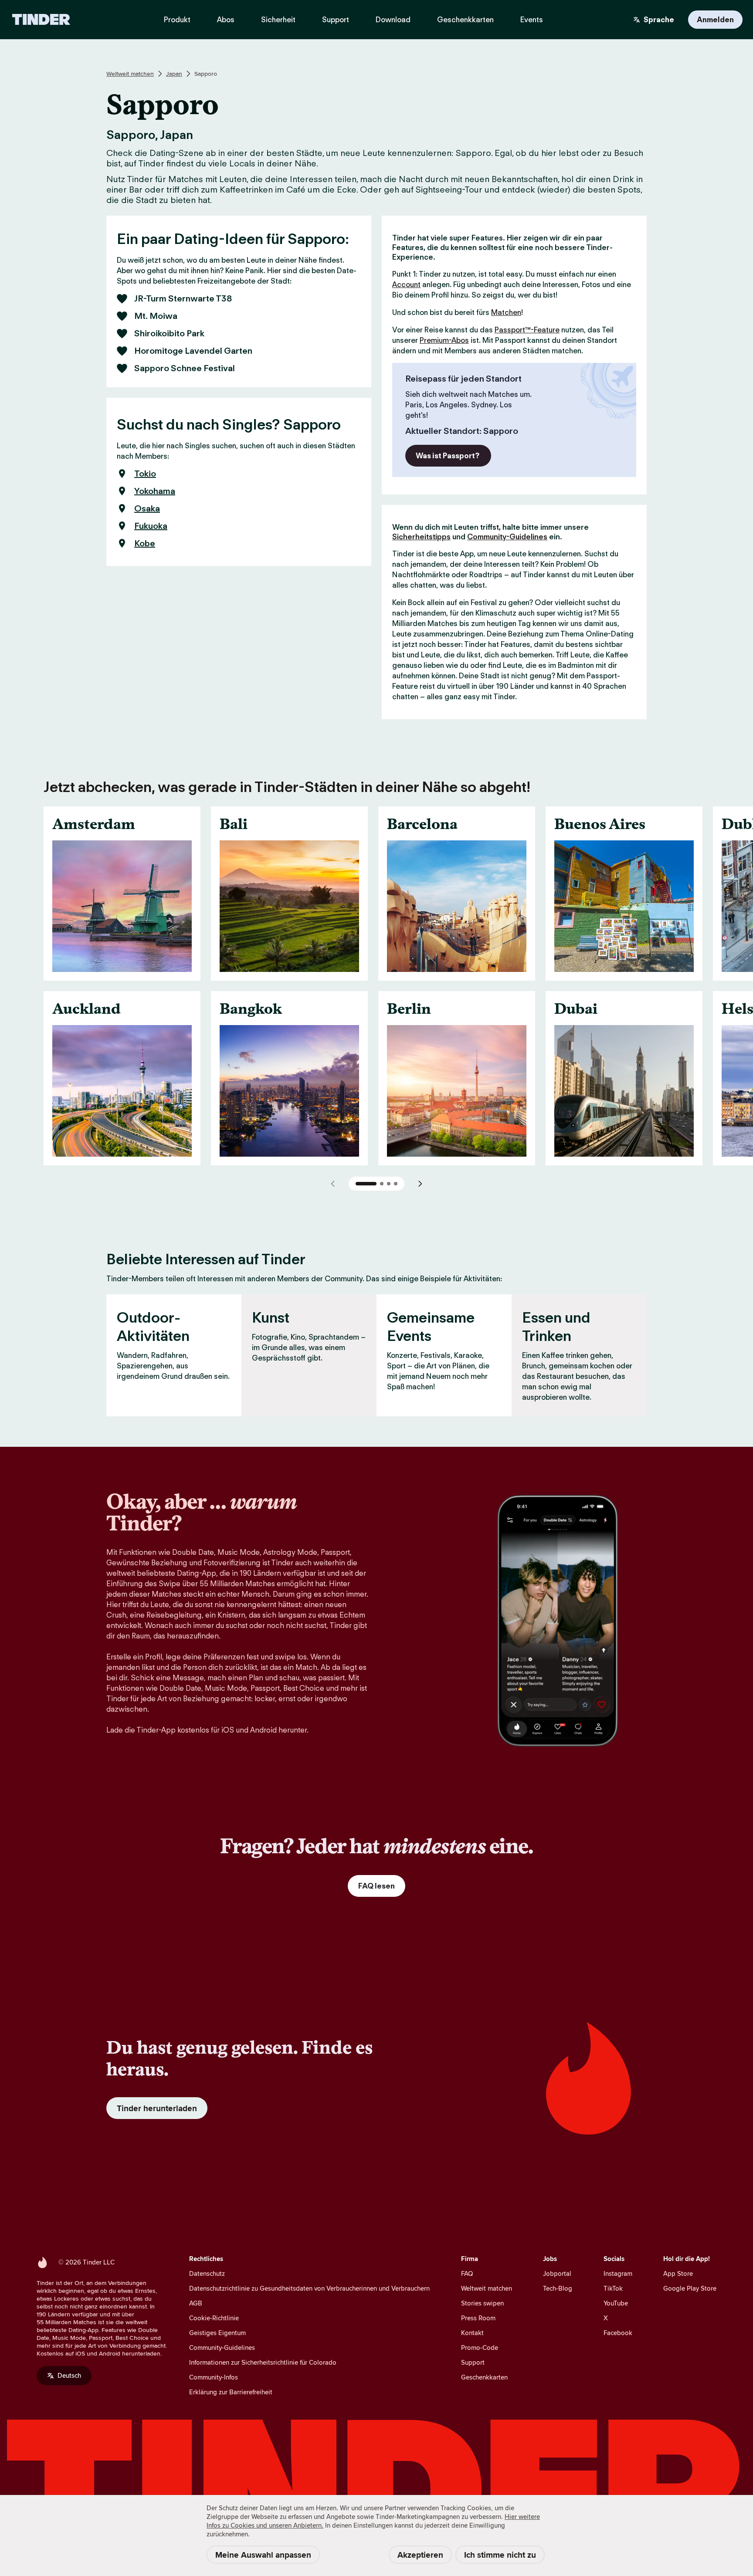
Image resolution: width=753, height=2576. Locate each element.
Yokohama (155, 491)
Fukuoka (151, 526)
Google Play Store (690, 2288)
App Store (678, 2273)
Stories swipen (482, 2303)
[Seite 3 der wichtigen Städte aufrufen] (389, 1184)
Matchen (506, 312)
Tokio (145, 474)
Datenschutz (207, 2273)
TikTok (613, 2288)
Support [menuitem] (336, 20)
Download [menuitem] (393, 20)
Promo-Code (480, 2348)
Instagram (618, 2273)
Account (406, 284)
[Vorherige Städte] (333, 1184)
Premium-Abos (444, 340)
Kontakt (472, 2333)
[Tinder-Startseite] (41, 20)
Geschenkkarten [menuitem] (465, 20)
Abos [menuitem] (226, 20)
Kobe (145, 543)
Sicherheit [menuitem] (278, 20)
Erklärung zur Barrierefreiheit (231, 2392)
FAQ (467, 2273)
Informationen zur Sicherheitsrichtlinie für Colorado (263, 2362)
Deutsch (69, 2375)
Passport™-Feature (527, 330)
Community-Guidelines (507, 537)
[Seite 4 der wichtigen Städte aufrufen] (396, 1184)
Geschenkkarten (484, 2377)
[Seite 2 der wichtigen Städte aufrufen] (382, 1184)
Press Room (478, 2318)
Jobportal (557, 2273)
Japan (174, 74)
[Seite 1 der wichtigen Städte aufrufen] (366, 1184)
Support (473, 2362)
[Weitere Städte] (420, 1184)
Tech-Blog (558, 2288)
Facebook (618, 2333)
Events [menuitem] (532, 20)
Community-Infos (214, 2377)
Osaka (147, 508)
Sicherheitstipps (421, 537)
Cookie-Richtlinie (214, 2318)
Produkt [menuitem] (177, 20)
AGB (196, 2303)
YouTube (616, 2303)
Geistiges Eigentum (217, 2333)
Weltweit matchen (130, 74)
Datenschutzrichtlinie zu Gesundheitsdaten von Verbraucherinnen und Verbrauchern (309, 2288)
